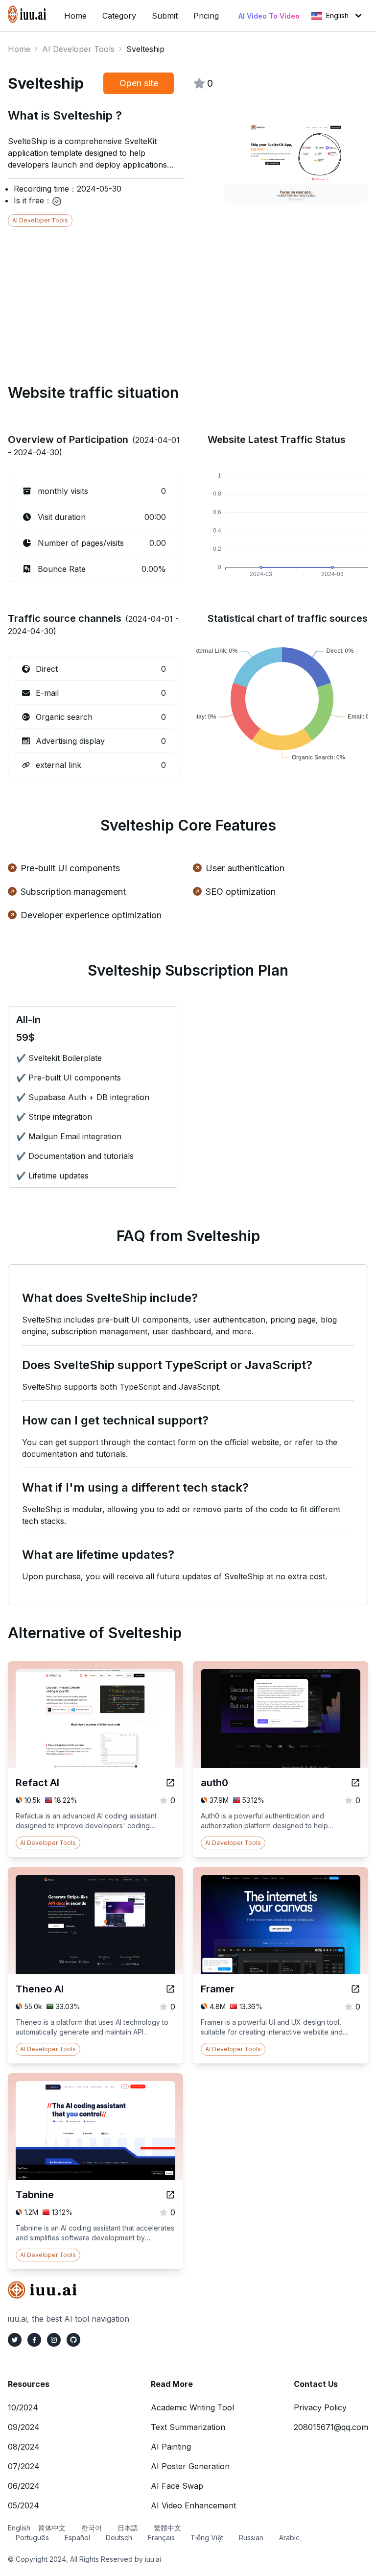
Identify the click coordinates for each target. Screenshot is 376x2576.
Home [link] (75, 16)
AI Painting (171, 2447)
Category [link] (119, 16)
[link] (28, 14)
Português (32, 2538)
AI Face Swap (177, 2486)
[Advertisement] (188, 295)
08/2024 (24, 2447)
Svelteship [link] (145, 49)
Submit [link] (165, 16)
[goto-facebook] (34, 2340)
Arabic (289, 2538)
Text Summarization (188, 2427)
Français (161, 2538)
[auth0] (355, 1783)
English (337, 15)
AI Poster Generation (190, 2466)
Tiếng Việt (207, 2538)
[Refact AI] (170, 1783)
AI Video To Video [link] (269, 16)
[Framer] (355, 1989)
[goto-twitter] (15, 2340)
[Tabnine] (170, 2195)
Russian (251, 2538)
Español (77, 2538)
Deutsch (119, 2538)
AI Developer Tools (78, 49)
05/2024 (23, 2505)
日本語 (128, 2528)
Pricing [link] (206, 16)
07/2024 (24, 2466)
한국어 (92, 2528)
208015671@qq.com (331, 2427)
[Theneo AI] (170, 1989)
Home (19, 49)
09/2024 (24, 2427)
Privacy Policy (320, 2407)
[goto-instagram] (54, 2340)
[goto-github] (73, 2340)
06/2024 (24, 2486)
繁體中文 (167, 2528)
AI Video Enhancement (193, 2505)
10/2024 (23, 2407)
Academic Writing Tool (192, 2407)
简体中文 (52, 2528)
